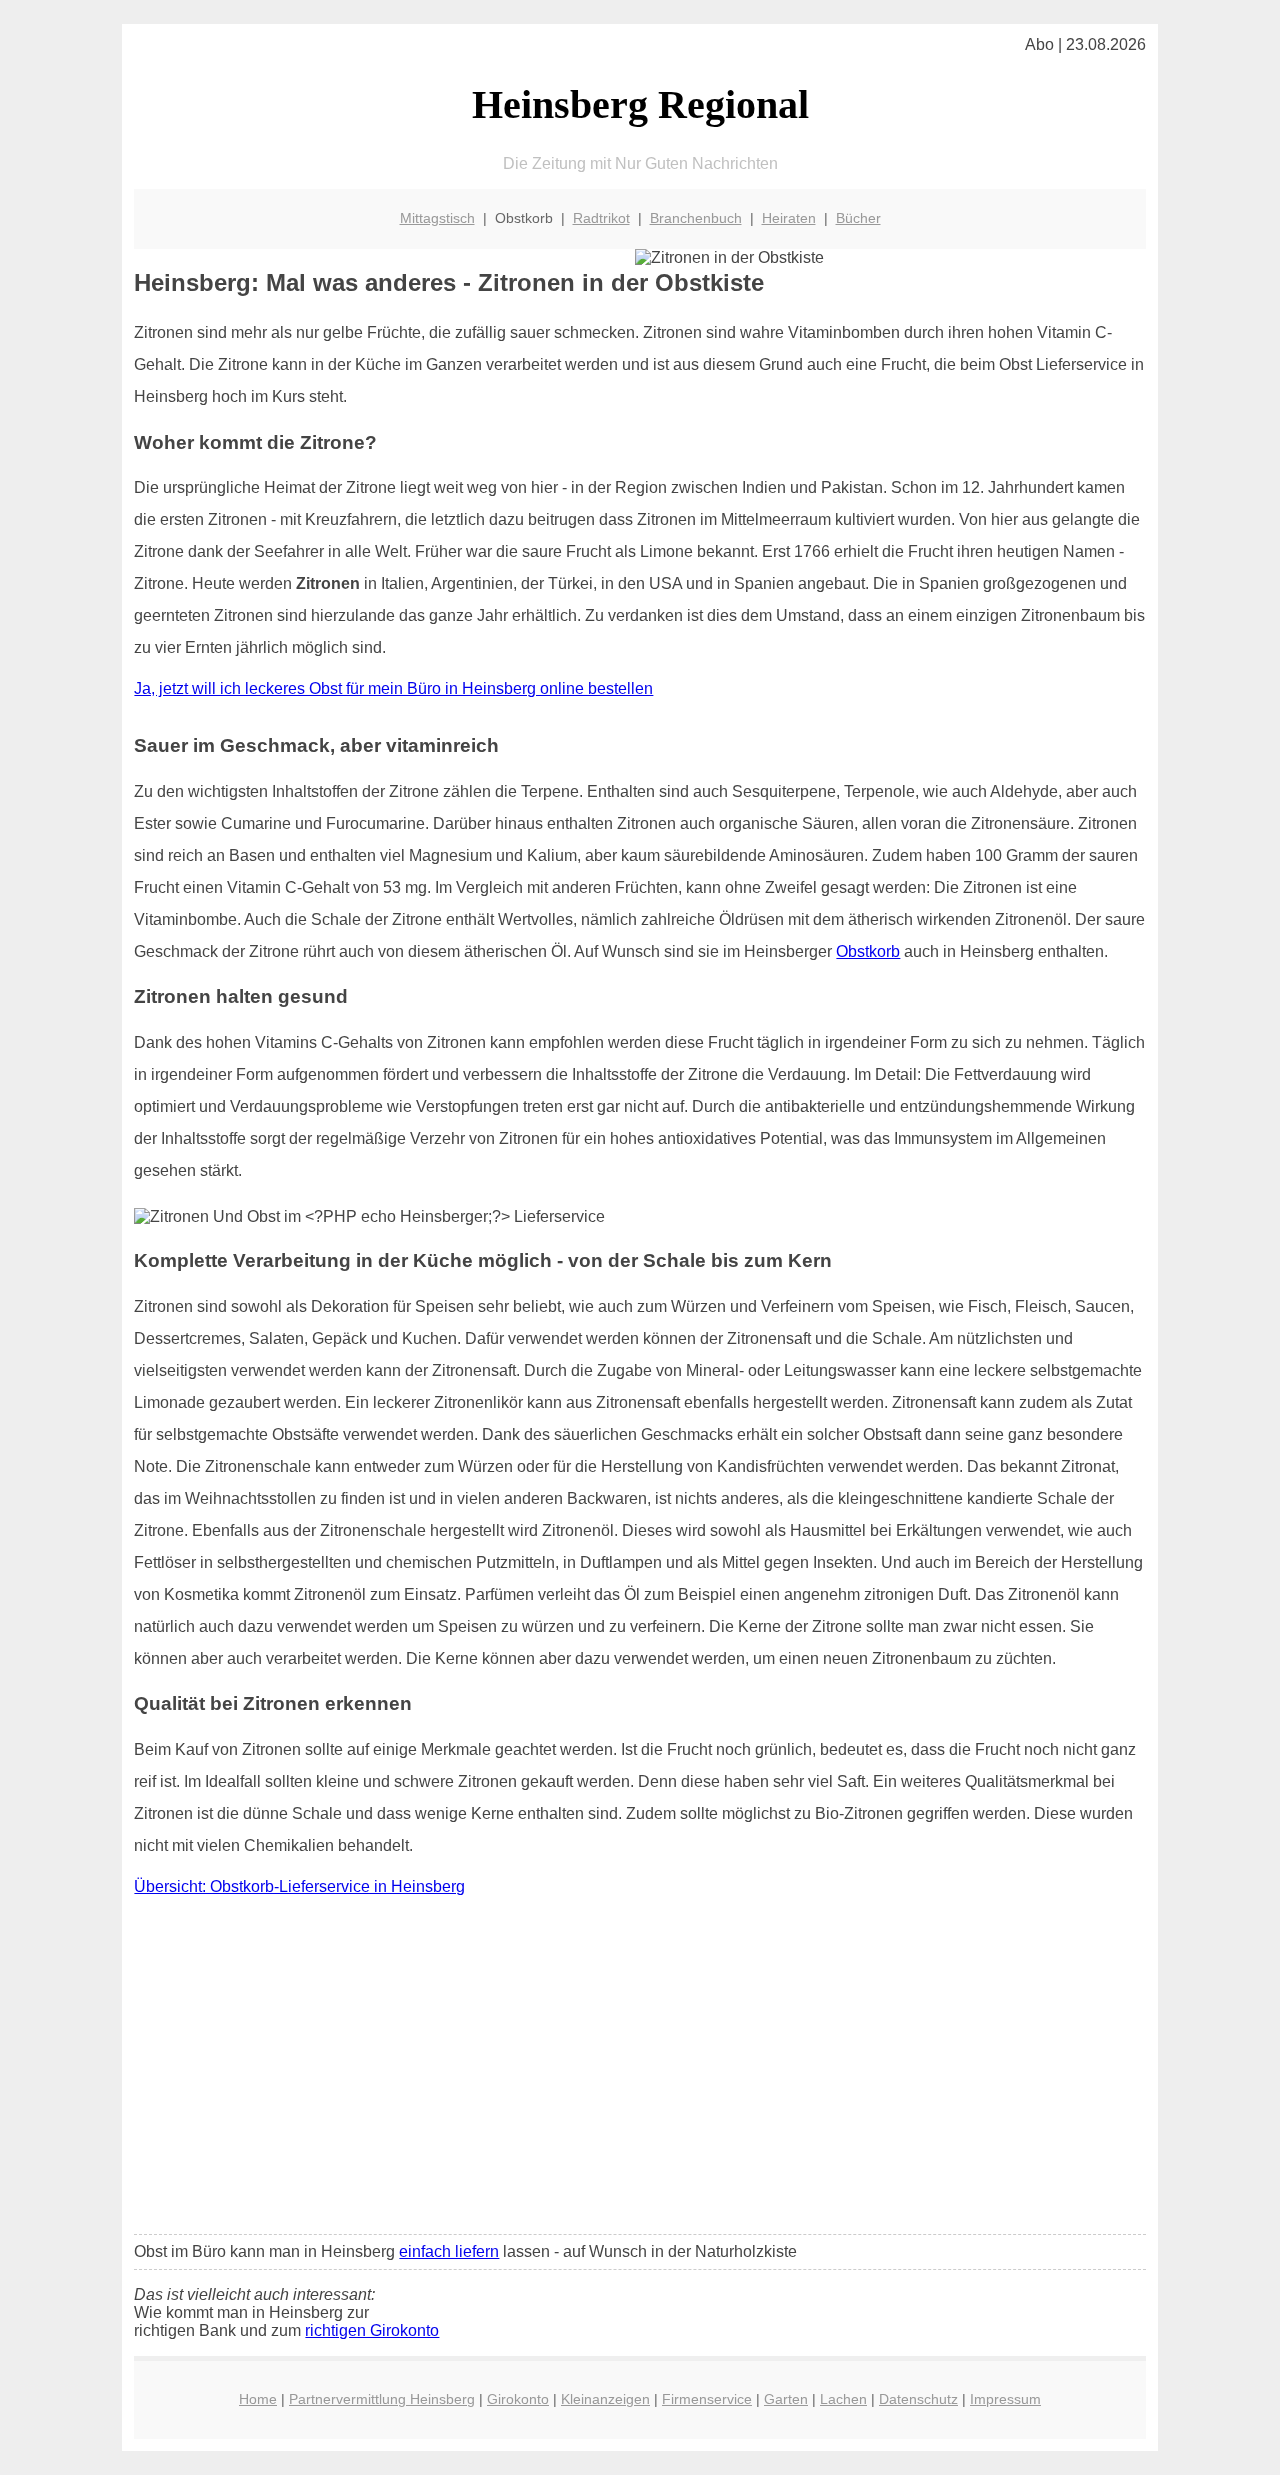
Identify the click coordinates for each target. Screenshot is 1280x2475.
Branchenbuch (696, 218)
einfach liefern (449, 2251)
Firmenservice (707, 2399)
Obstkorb (868, 951)
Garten (786, 2399)
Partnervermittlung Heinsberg (382, 2399)
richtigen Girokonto (372, 2330)
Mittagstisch (437, 218)
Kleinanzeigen (605, 2399)
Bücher (858, 218)
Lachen (843, 2399)
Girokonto (518, 2399)
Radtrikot (601, 218)
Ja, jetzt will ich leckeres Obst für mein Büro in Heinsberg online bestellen (393, 688)
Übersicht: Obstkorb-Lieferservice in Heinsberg (299, 1886)
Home (258, 2399)
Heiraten (789, 218)
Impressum (1005, 2399)
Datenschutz (918, 2399)
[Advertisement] (640, 2070)
